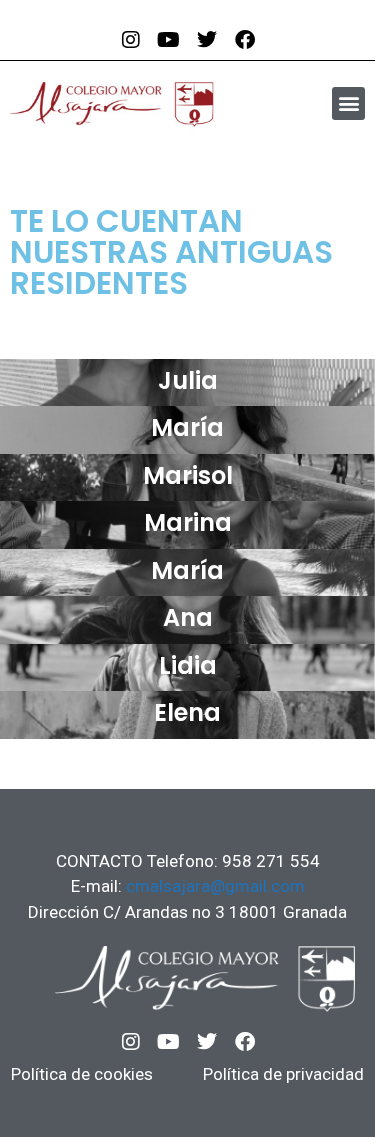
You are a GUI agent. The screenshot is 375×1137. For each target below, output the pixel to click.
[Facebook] (245, 1042)
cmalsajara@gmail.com (215, 886)
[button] (348, 103)
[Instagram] (131, 1042)
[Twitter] (207, 1042)
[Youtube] (169, 1042)
